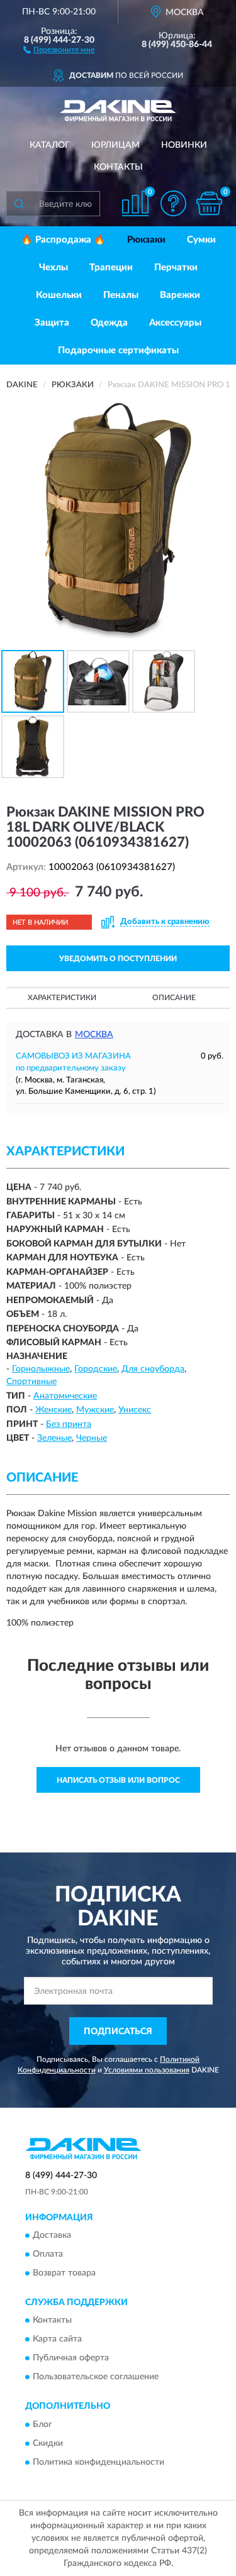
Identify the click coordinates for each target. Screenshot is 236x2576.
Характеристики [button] (62, 998)
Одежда (109, 323)
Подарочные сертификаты (118, 350)
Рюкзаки (146, 240)
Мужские (95, 1410)
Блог (42, 2425)
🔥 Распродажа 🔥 (63, 240)
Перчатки (176, 267)
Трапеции (111, 267)
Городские (96, 1369)
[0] (209, 203)
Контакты (118, 167)
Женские (53, 1410)
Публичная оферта (71, 2359)
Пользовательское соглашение (96, 2377)
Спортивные (31, 1382)
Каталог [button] (50, 145)
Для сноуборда (153, 1369)
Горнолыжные (41, 1369)
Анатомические (65, 1396)
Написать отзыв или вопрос (118, 1780)
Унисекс (135, 1410)
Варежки (180, 295)
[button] (59, 49)
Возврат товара (64, 2274)
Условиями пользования (147, 2070)
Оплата (48, 2255)
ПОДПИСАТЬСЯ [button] (118, 2032)
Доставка (52, 2236)
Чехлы (53, 267)
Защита (52, 323)
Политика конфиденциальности (98, 2462)
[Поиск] (19, 204)
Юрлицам (115, 145)
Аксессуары (175, 323)
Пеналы (121, 295)
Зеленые (54, 1438)
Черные (92, 1438)
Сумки (201, 240)
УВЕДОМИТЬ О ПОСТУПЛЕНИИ (118, 959)
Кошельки (59, 295)
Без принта (69, 1424)
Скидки (48, 2443)
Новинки (184, 145)
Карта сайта (57, 2340)
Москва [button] (94, 1035)
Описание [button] (174, 998)
